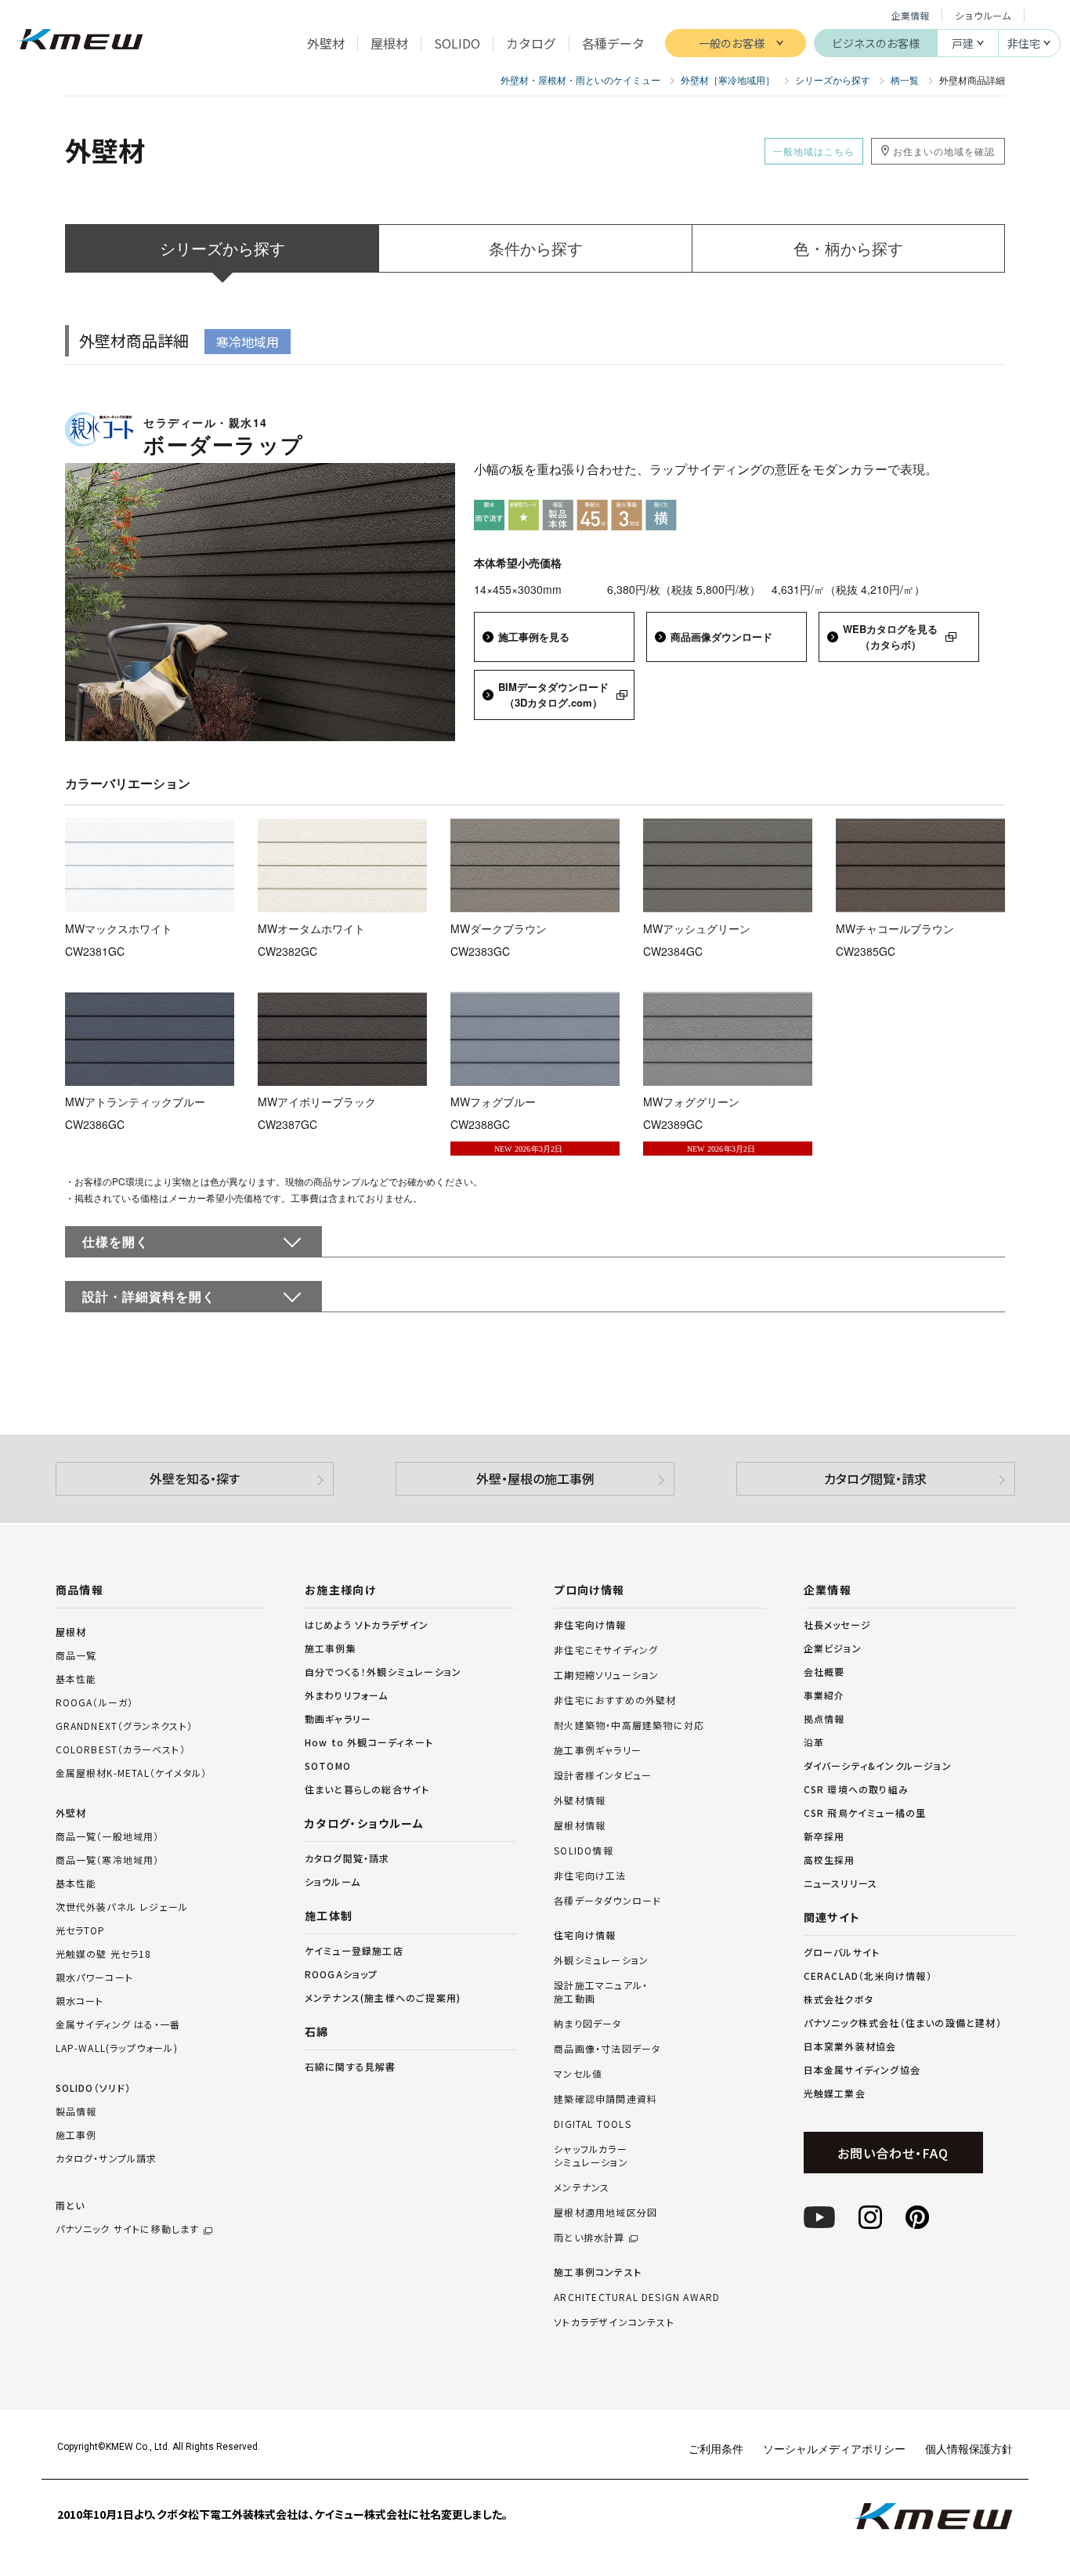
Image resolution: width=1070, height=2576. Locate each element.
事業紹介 (824, 1695)
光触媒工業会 (835, 2093)
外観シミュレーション (601, 1960)
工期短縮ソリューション (606, 1675)
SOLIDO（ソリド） (94, 2088)
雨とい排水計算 (589, 2238)
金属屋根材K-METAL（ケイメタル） (132, 1773)
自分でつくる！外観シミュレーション (383, 1672)
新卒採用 (824, 1836)
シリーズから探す (222, 248)
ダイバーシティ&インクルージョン (878, 1766)
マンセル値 (578, 2074)
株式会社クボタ (839, 1999)
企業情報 (910, 15)
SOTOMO (328, 1766)
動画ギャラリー (338, 1719)
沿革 (814, 1742)
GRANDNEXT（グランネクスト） (125, 1726)
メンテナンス (582, 2187)
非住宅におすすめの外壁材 (615, 1700)
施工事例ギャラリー (598, 1750)
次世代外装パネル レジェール (122, 1907)
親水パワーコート (95, 1977)
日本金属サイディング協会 (862, 2069)
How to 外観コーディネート (369, 1742)
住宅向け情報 (585, 1935)
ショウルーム (983, 15)
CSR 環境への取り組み (856, 1789)
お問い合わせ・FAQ (893, 2153)
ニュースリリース (841, 1883)
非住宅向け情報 (590, 1625)
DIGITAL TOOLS (593, 2124)
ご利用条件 (716, 2448)
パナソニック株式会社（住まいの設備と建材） (903, 2022)
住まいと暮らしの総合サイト (367, 1789)
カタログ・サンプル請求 (107, 2158)
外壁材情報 (580, 1800)
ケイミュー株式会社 (80, 41)
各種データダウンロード (607, 1901)
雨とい (128, 2217)
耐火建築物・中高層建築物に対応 (629, 1725)
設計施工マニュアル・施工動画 (601, 1992)
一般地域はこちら (814, 151)
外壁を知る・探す (195, 1478)
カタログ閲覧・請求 (875, 1478)
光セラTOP (81, 1930)
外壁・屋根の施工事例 (535, 1478)
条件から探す (536, 248)
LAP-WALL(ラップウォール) (117, 2048)
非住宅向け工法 (590, 1876)
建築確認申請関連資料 (605, 2099)
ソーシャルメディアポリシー (834, 2448)
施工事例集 (331, 1648)
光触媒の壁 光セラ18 (104, 1954)
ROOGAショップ (342, 1974)
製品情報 (76, 2111)
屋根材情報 (580, 1825)
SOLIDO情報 (584, 1851)
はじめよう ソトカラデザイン (367, 1624)
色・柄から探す (848, 248)
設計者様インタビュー (603, 1775)
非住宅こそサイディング (606, 1650)
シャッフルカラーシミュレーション (591, 2156)
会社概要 (824, 1672)
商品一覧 (76, 1655)
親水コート (80, 2001)
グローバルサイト (842, 1952)
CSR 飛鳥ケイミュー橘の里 (865, 1813)
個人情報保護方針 (969, 2448)
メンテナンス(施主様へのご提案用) (383, 1997)
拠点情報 (824, 1719)
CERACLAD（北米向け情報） (868, 1975)
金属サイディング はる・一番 (118, 2024)
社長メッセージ (837, 1624)
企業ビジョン (833, 1648)
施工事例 (76, 2135)
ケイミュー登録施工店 (354, 1950)
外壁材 (71, 1813)
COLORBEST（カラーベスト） (121, 1749)
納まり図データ (587, 2024)
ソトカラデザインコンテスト (614, 2322)
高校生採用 (830, 1860)
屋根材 (71, 1632)
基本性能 (76, 1679)
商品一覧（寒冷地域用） (108, 1860)
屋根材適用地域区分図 (605, 2212)
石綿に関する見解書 (351, 2066)
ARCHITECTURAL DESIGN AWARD (637, 2297)
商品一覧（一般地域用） (108, 1836)
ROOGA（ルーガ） (95, 1702)
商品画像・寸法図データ (607, 2049)
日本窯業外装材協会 (850, 2046)
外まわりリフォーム (347, 1695)
